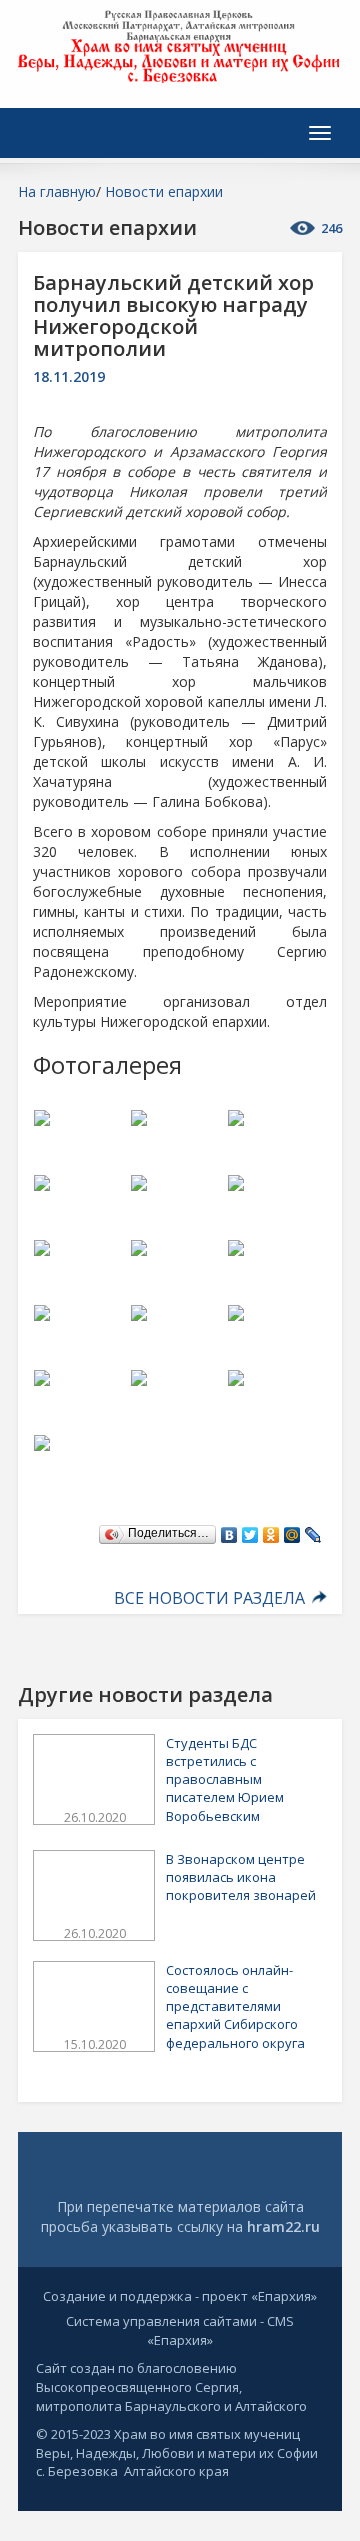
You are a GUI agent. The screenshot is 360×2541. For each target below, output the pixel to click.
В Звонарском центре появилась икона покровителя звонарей (241, 1877)
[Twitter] (250, 1530)
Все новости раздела (211, 1598)
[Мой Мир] (292, 1530)
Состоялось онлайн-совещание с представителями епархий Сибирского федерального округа (235, 2006)
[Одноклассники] (271, 1530)
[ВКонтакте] (229, 1530)
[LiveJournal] (313, 1530)
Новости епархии (164, 191)
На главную (57, 191)
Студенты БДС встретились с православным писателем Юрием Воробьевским (225, 1779)
